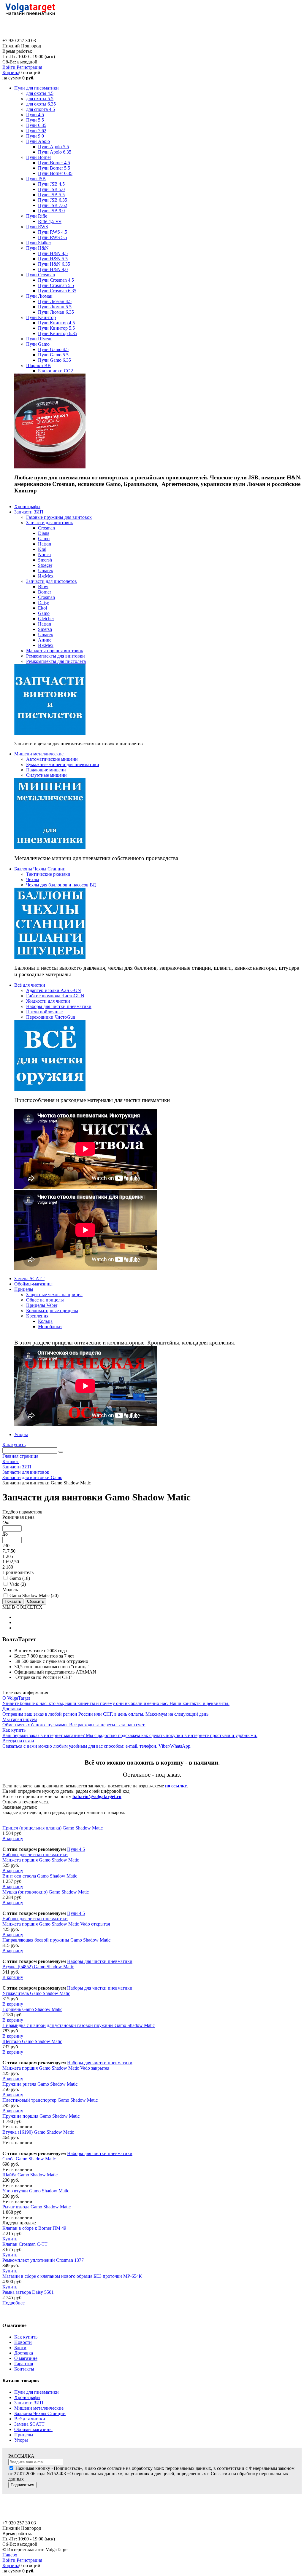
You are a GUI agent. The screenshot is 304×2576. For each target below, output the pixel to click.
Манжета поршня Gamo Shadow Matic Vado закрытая (56, 2068)
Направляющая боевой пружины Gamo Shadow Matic (56, 1940)
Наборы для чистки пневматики (35, 1855)
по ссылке (176, 1786)
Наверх (10, 2555)
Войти (9, 67)
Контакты (24, 2369)
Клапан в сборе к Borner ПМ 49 (34, 2228)
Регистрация (29, 67)
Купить (10, 2239)
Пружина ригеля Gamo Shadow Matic (40, 2084)
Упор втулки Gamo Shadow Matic (36, 2191)
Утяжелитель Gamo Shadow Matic (36, 1993)
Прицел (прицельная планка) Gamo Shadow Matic (53, 1828)
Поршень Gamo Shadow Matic (32, 2009)
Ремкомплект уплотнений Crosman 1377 (43, 2260)
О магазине (26, 2358)
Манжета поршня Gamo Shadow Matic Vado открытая (56, 1924)
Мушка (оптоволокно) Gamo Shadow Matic (46, 1892)
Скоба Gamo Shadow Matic (29, 2159)
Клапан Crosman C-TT (25, 2244)
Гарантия (24, 2364)
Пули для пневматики (37, 2392)
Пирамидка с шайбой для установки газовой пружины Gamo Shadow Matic (79, 2025)
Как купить (14, 1445)
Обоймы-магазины (33, 2429)
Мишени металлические (39, 2408)
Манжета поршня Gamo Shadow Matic (41, 1860)
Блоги (20, 2348)
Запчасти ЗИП (29, 2403)
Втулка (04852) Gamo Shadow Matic (38, 1967)
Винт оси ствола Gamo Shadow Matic (40, 1876)
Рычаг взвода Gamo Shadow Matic (37, 2207)
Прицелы (24, 2435)
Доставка (24, 2353)
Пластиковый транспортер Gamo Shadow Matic (50, 2100)
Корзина (11, 72)
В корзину (13, 1839)
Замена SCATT (29, 2424)
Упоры (21, 2440)
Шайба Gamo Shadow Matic (30, 2175)
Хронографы (27, 2397)
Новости (23, 2342)
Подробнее (14, 2303)
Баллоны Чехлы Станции (40, 2413)
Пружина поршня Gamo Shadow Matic (41, 2116)
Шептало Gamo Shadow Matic (32, 2041)
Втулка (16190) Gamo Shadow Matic (38, 2132)
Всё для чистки (30, 2419)
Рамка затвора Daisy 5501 (28, 2292)
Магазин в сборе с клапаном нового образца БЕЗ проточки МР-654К (72, 2276)
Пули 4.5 (76, 1849)
